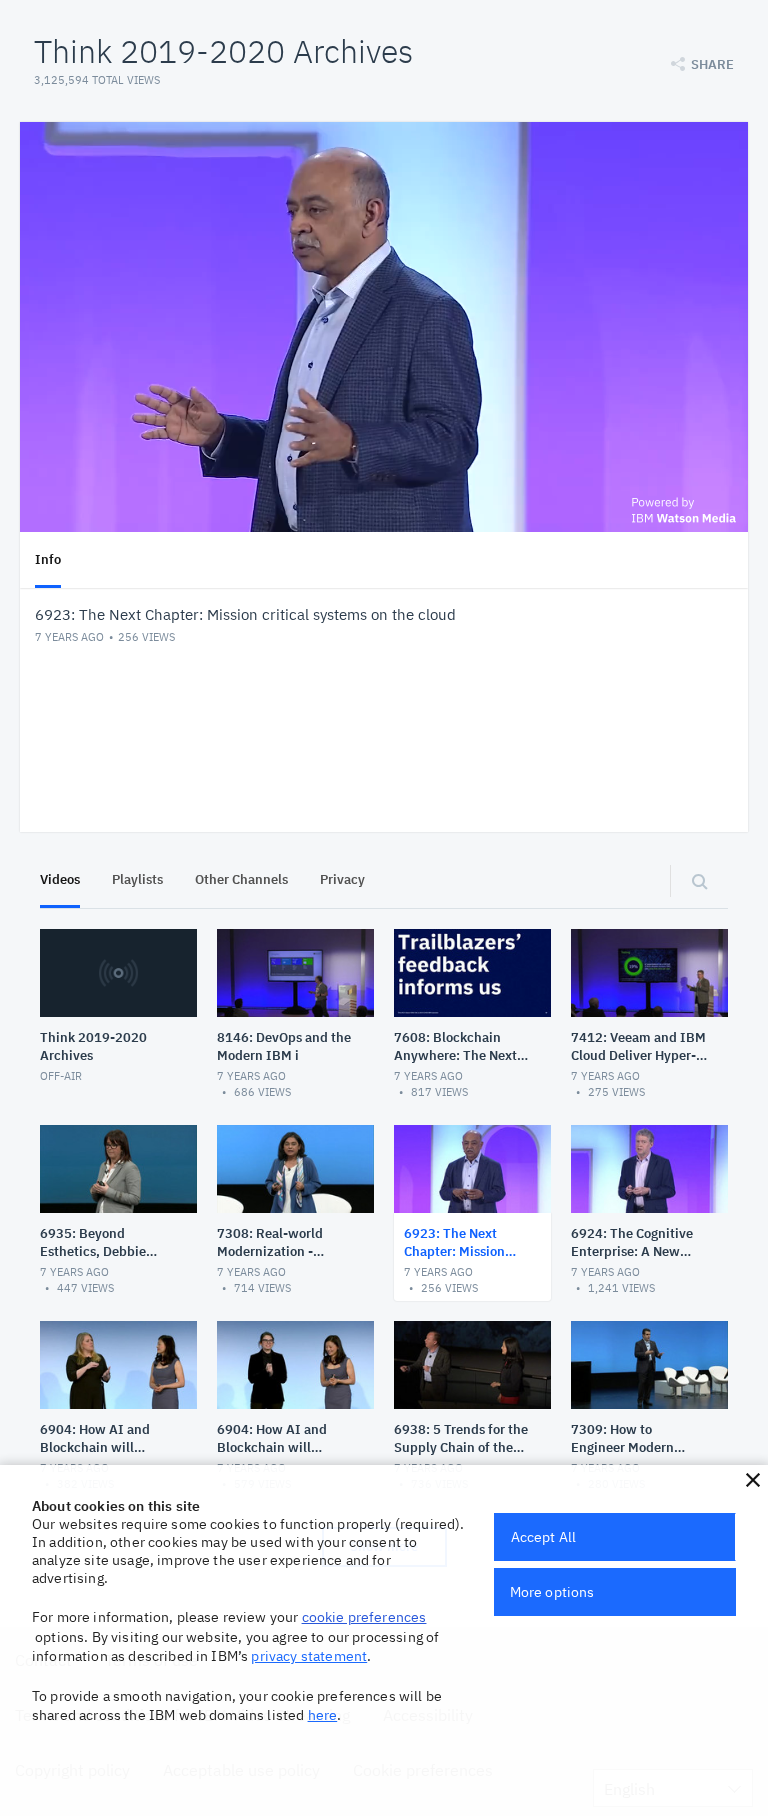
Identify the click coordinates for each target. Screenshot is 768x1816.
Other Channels (241, 879)
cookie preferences (364, 1617)
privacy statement (309, 1656)
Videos (60, 879)
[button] (753, 1480)
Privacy (342, 879)
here (323, 1715)
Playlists (137, 879)
